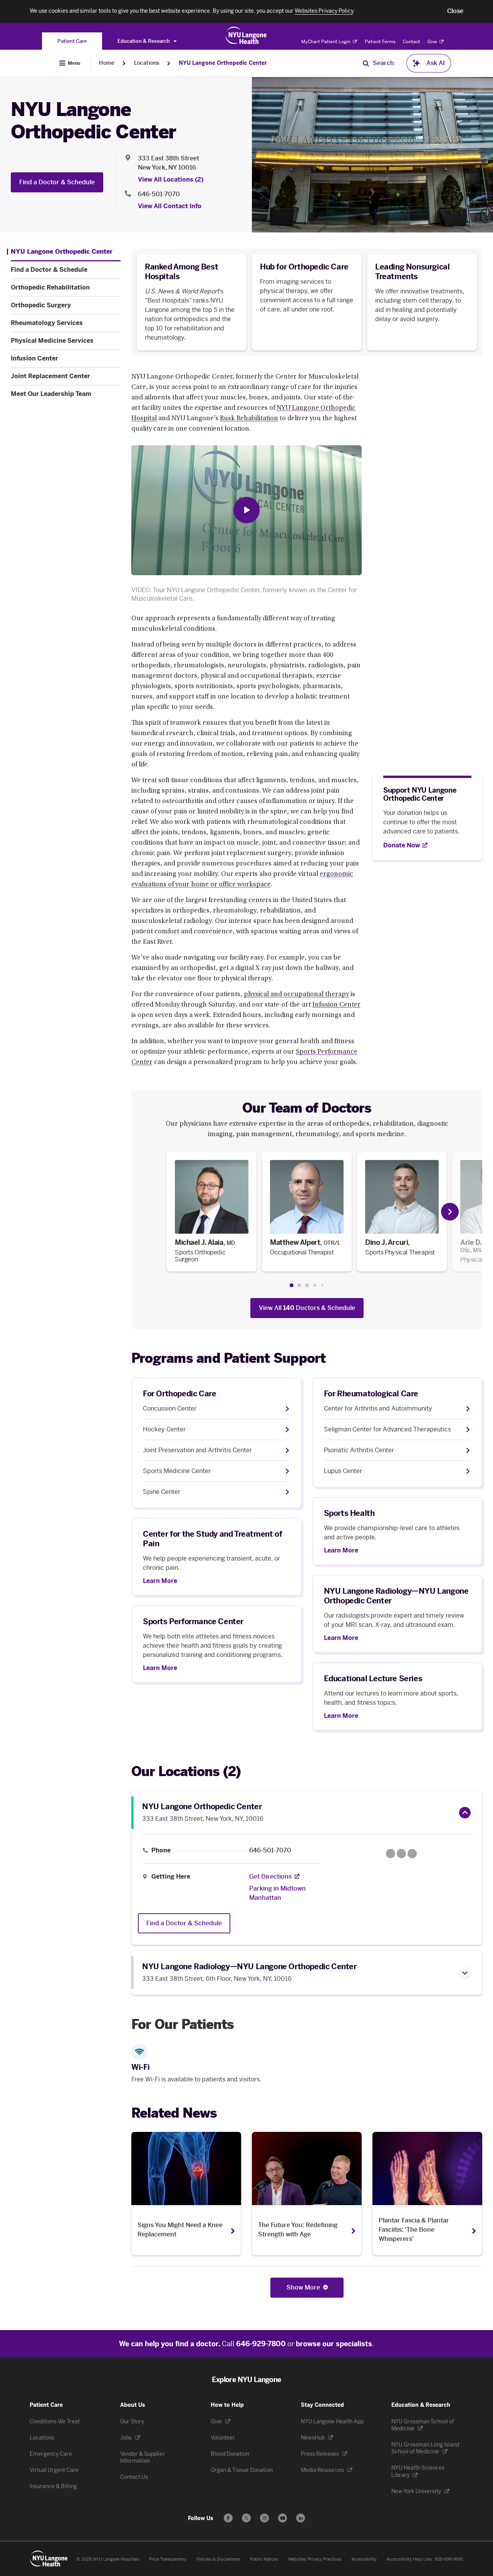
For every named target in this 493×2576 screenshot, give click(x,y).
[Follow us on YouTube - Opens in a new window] (283, 2518)
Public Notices (264, 2559)
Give (433, 42)
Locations (147, 63)
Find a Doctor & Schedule (57, 182)
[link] (212, 1212)
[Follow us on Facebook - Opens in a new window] (228, 2518)
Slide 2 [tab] (299, 1285)
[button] (455, 11)
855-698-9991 (449, 2559)
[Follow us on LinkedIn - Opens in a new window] (301, 2518)
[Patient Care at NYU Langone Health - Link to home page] (246, 35)
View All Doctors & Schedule (307, 1308)
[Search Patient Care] (366, 63)
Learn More (341, 1551)
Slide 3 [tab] (307, 1285)
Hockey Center (164, 1429)
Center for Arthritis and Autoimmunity (378, 1408)
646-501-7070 (159, 194)
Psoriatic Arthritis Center (359, 1450)
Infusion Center (336, 1005)
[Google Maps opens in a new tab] (401, 1854)
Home (107, 63)
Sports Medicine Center (177, 1471)
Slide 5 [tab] (322, 1285)
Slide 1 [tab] (292, 1285)
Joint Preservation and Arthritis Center (197, 1450)
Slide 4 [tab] (315, 1285)
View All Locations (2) (171, 179)
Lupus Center (343, 1471)
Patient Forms (380, 42)
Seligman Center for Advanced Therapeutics (387, 1429)
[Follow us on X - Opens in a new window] (246, 2518)
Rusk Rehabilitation (249, 419)
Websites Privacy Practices (315, 2559)
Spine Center (162, 1492)
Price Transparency (168, 2559)
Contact (412, 42)
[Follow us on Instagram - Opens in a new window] (264, 2518)
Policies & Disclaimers (218, 2559)
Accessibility (364, 2559)
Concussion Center (170, 1408)
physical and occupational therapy (296, 995)
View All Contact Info (170, 206)
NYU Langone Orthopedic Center (223, 63)
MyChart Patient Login (326, 42)
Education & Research (144, 41)
